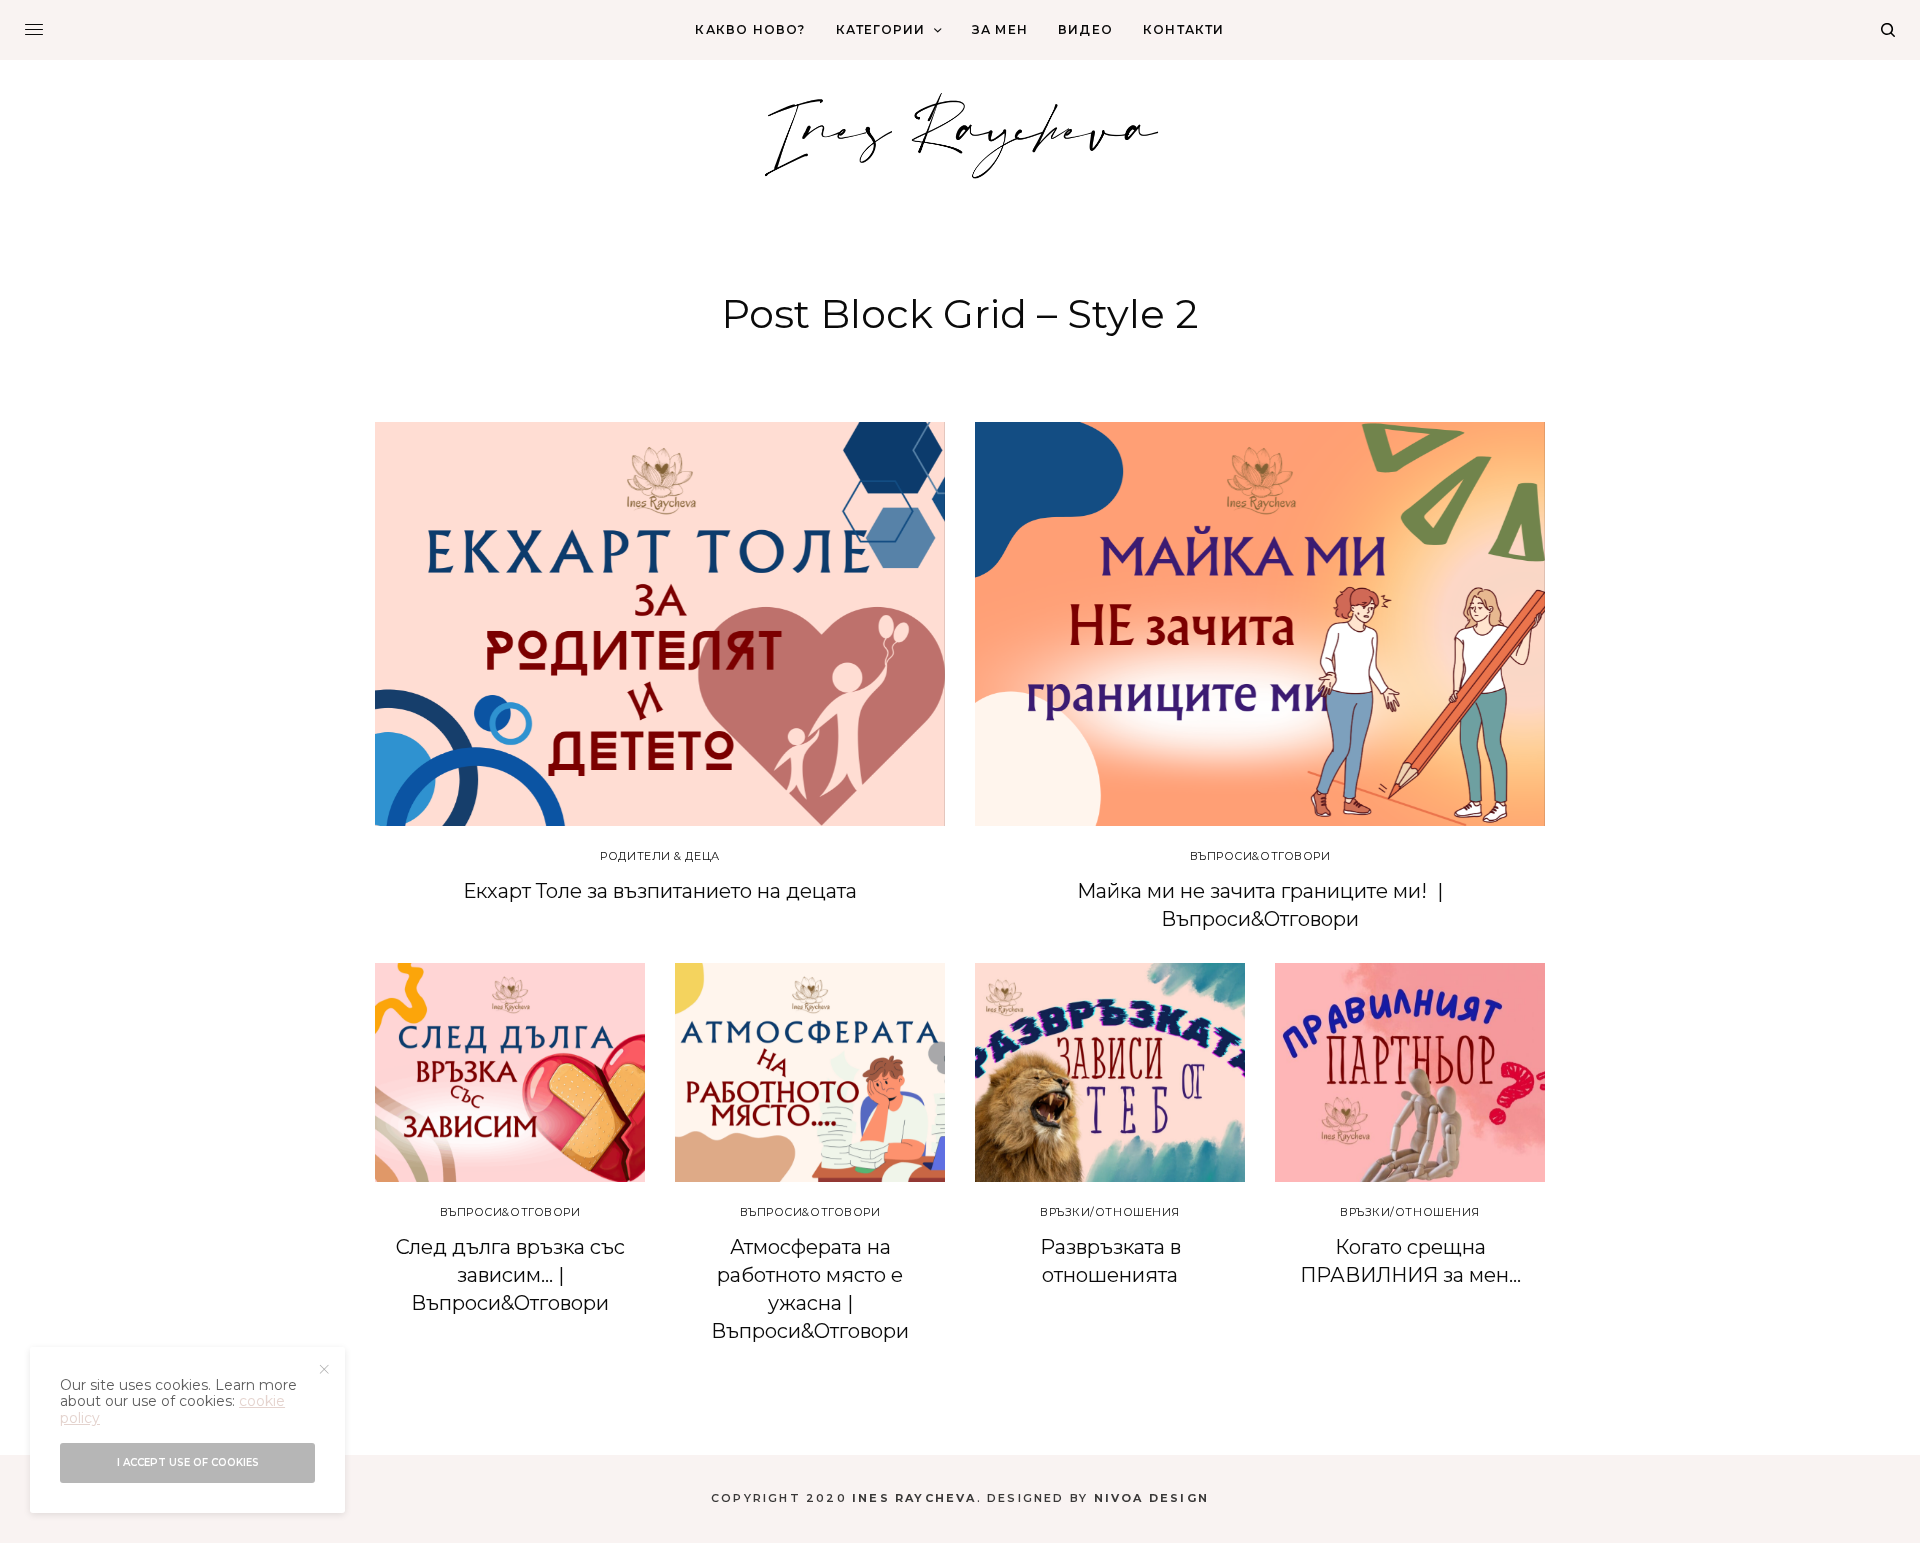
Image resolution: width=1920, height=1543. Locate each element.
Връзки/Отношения (1110, 1212)
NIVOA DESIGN (1151, 1498)
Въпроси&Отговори (1260, 856)
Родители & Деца (659, 856)
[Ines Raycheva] (960, 133)
